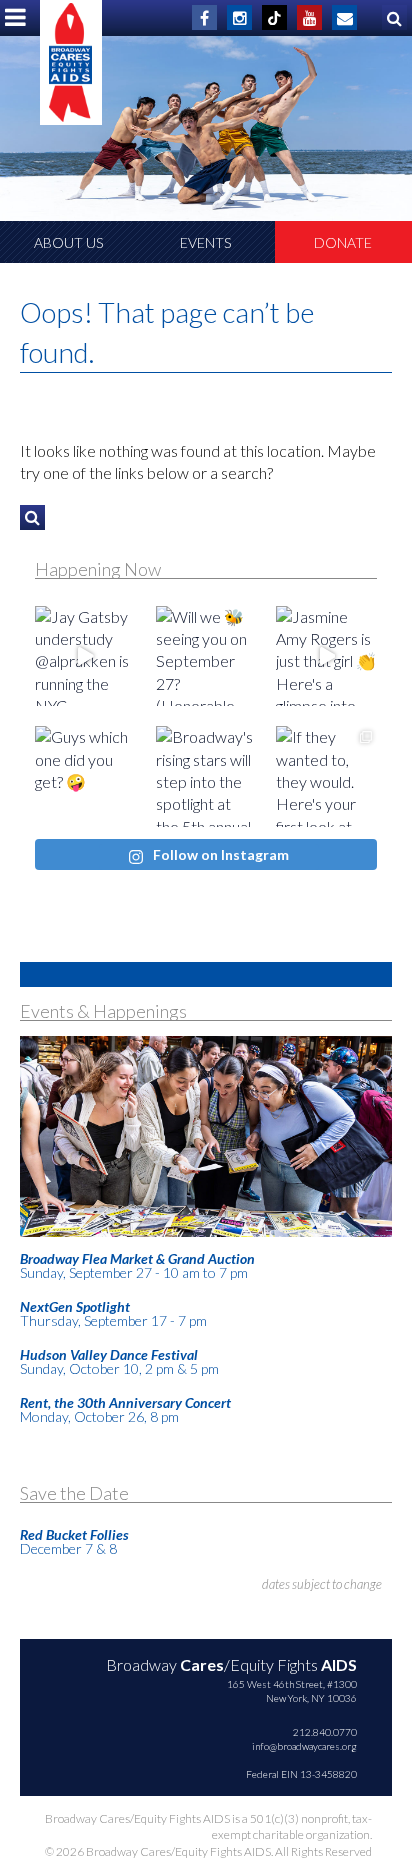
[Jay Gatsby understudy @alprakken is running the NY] (85, 656)
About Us (68, 242)
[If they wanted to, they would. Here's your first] (326, 776)
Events (205, 242)
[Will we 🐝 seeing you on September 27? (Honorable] (206, 656)
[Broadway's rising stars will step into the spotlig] (206, 776)
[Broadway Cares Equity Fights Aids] (71, 62)
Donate (343, 242)
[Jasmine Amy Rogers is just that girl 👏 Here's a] (326, 656)
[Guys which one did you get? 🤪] (85, 776)
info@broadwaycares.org (304, 1746)
